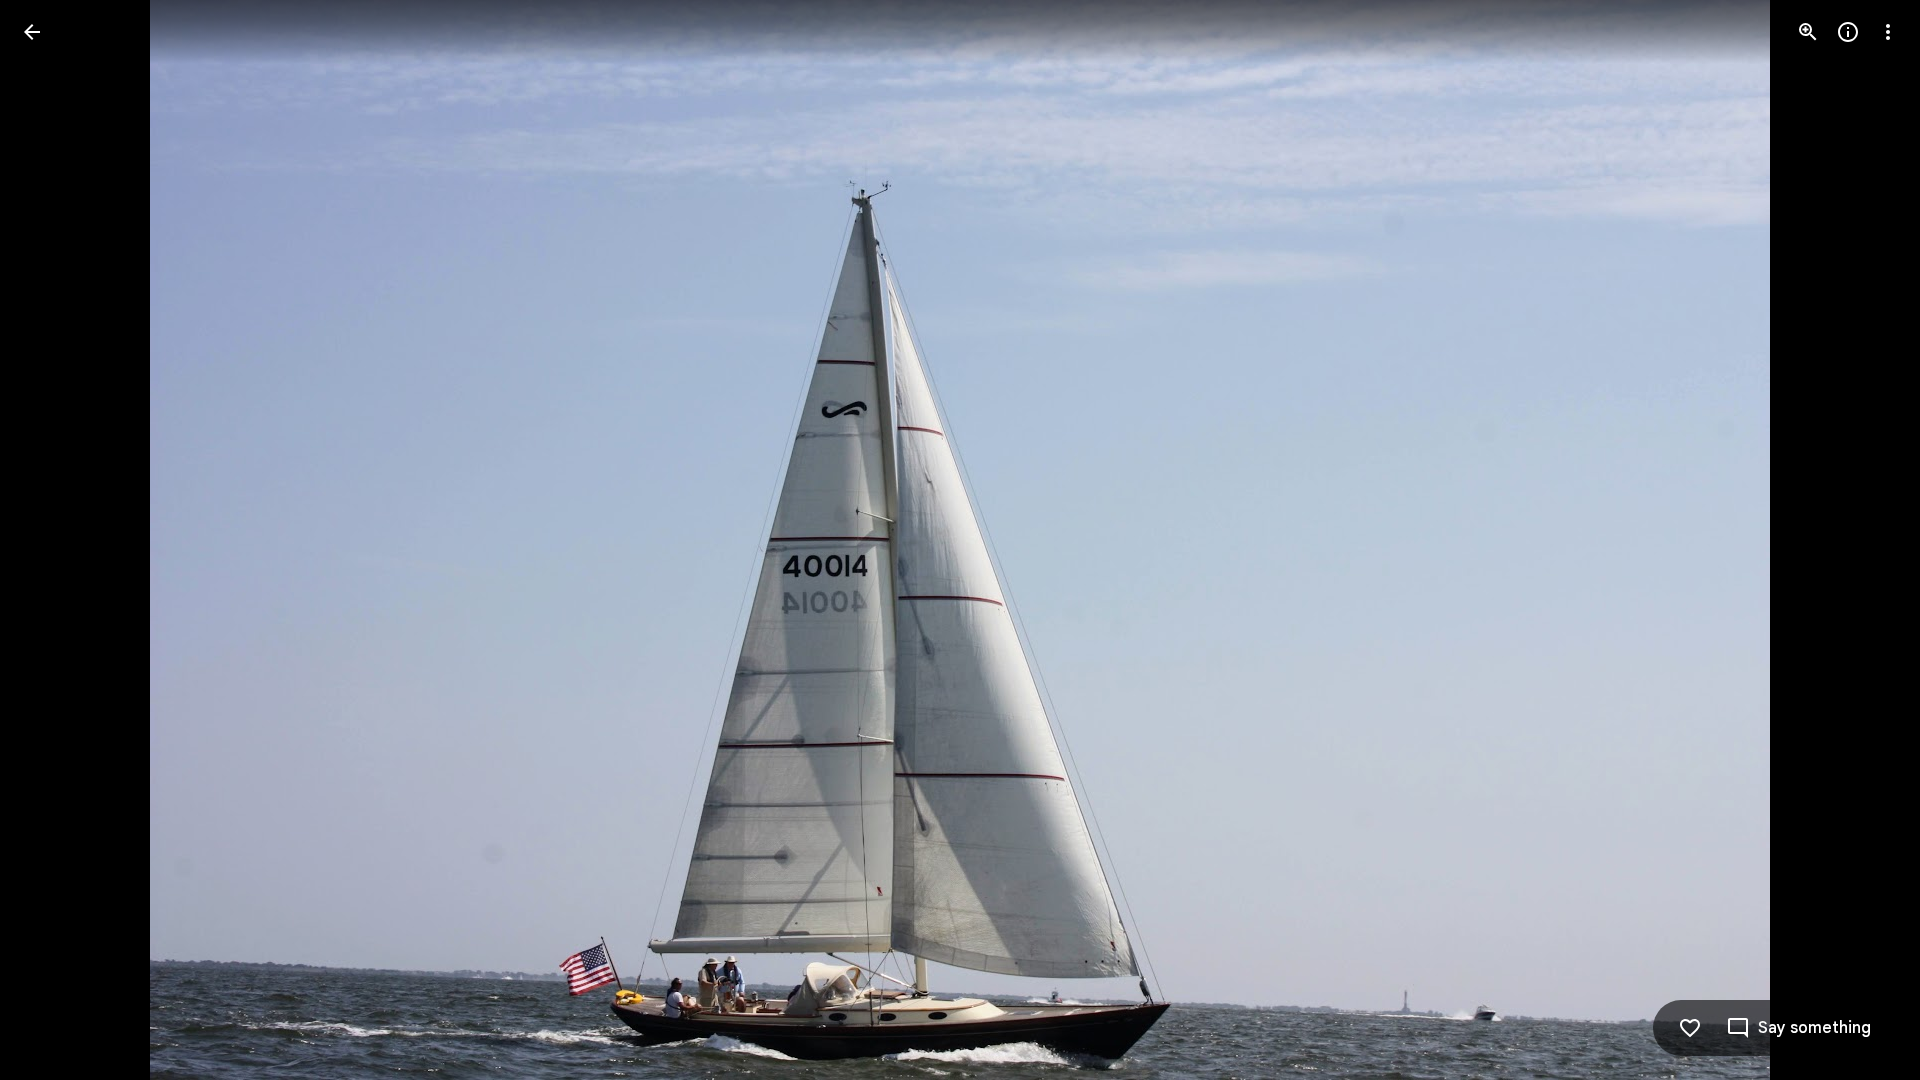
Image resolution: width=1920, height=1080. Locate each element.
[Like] (1690, 1028)
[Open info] (1848, 32)
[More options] (1888, 32)
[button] (56, 540)
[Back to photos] (32, 32)
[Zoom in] (1808, 32)
